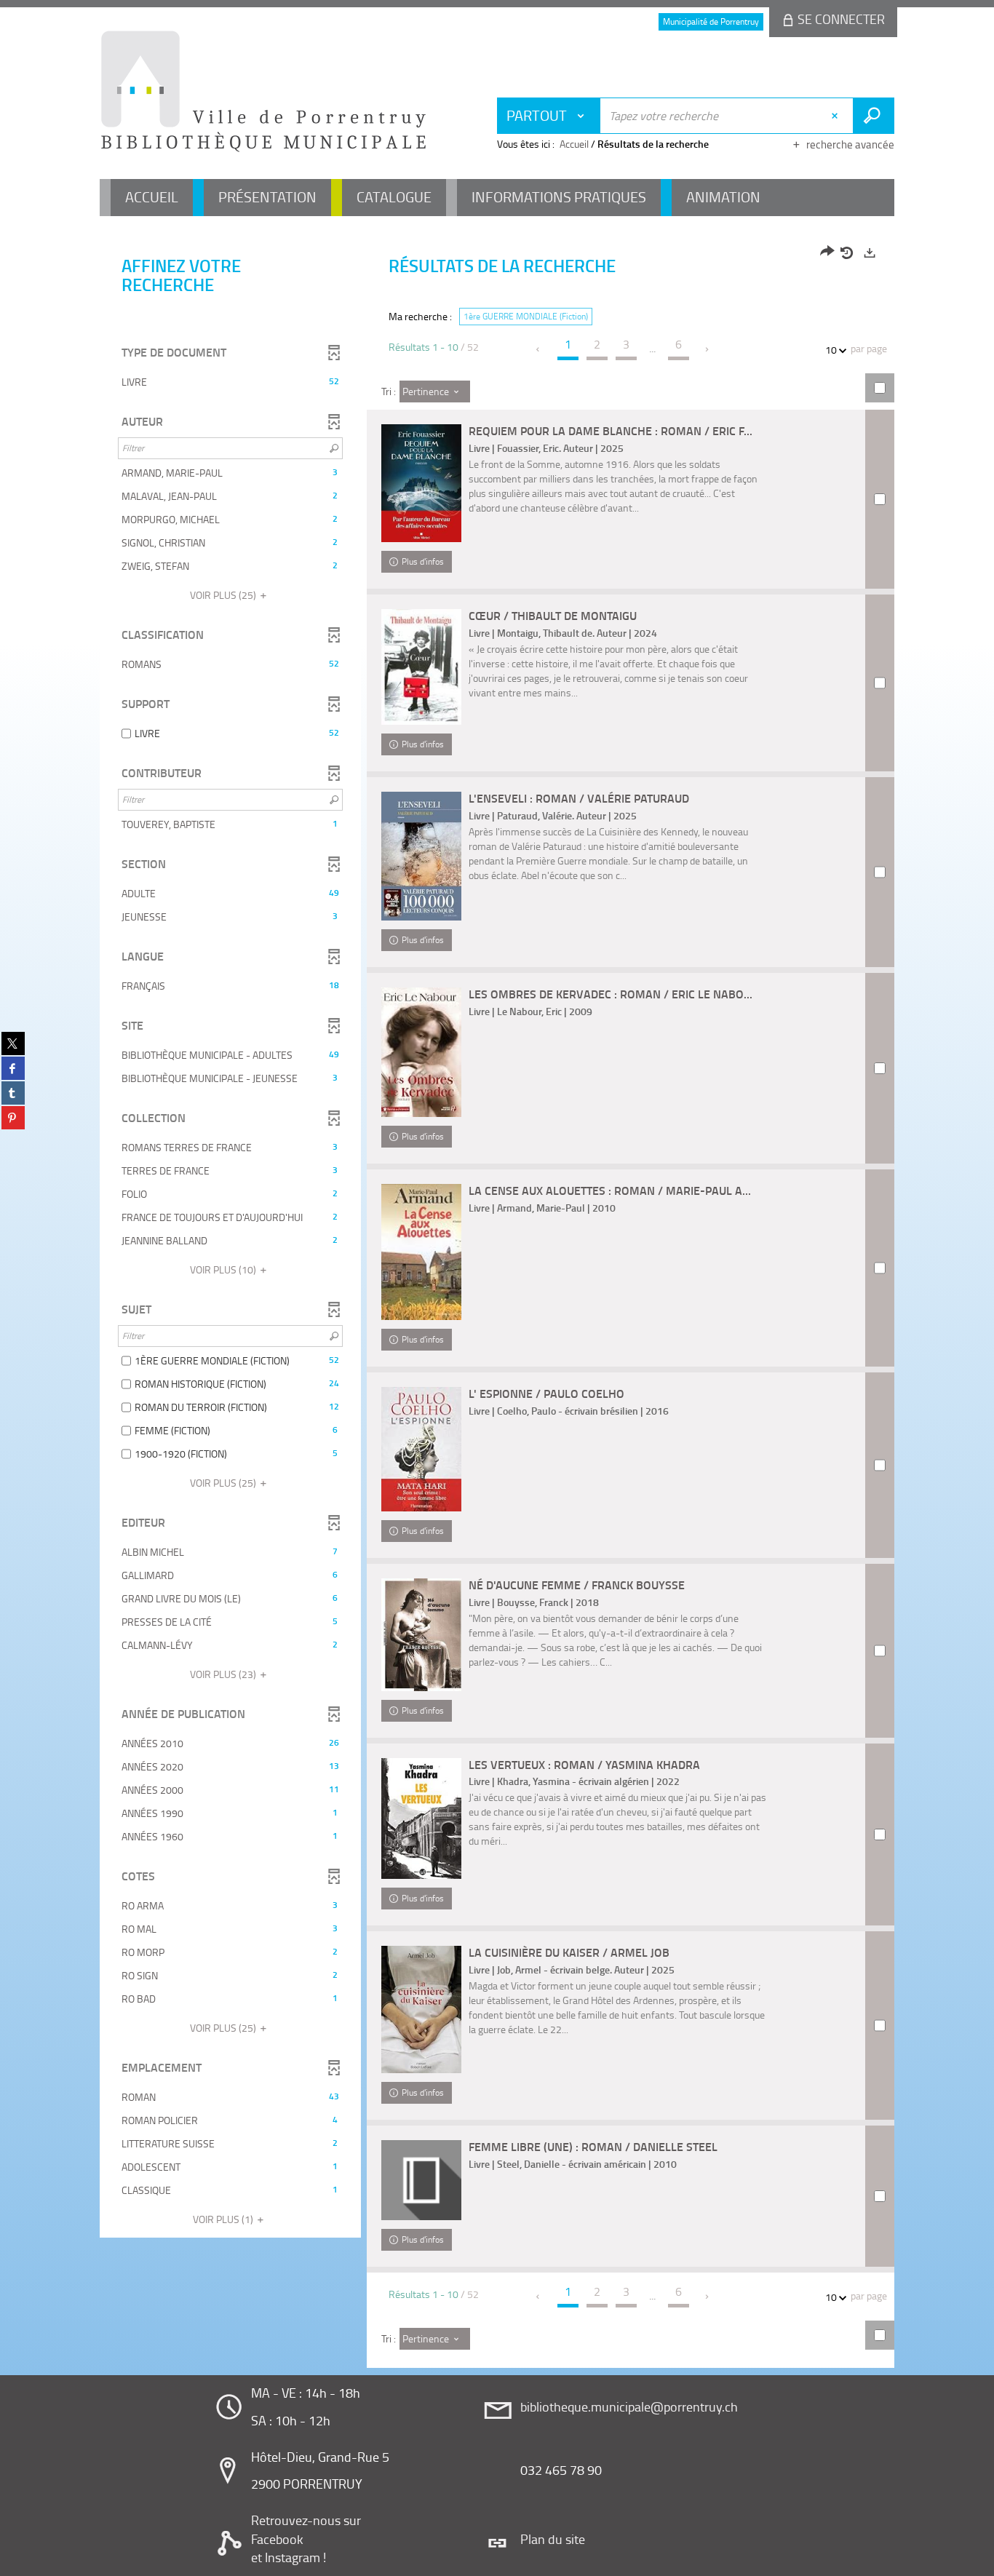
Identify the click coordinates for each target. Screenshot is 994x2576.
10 (831, 350)
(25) (224, 595)
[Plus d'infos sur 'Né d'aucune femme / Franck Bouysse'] (421, 1635)
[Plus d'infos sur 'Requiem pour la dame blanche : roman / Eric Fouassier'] (421, 483)
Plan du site (553, 2539)
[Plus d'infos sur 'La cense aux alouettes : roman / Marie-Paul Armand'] (421, 1252)
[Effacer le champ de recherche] (836, 116)
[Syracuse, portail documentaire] (263, 92)
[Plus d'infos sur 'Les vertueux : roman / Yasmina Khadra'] (421, 1819)
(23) (224, 1674)
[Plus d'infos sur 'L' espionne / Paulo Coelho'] (421, 1449)
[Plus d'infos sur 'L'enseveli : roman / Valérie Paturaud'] (421, 856)
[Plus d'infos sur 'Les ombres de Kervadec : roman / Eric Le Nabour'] (421, 1052)
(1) (224, 2219)
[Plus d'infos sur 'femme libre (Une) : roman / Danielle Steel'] (421, 2180)
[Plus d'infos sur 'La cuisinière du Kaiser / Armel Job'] (421, 2009)
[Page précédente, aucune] (539, 349)
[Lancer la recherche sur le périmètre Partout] (874, 116)
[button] (230, 382)
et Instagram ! (289, 2557)
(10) (224, 1269)
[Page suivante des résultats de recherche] (708, 349)
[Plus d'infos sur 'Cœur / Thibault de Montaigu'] (421, 667)
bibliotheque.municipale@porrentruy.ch (629, 2406)
